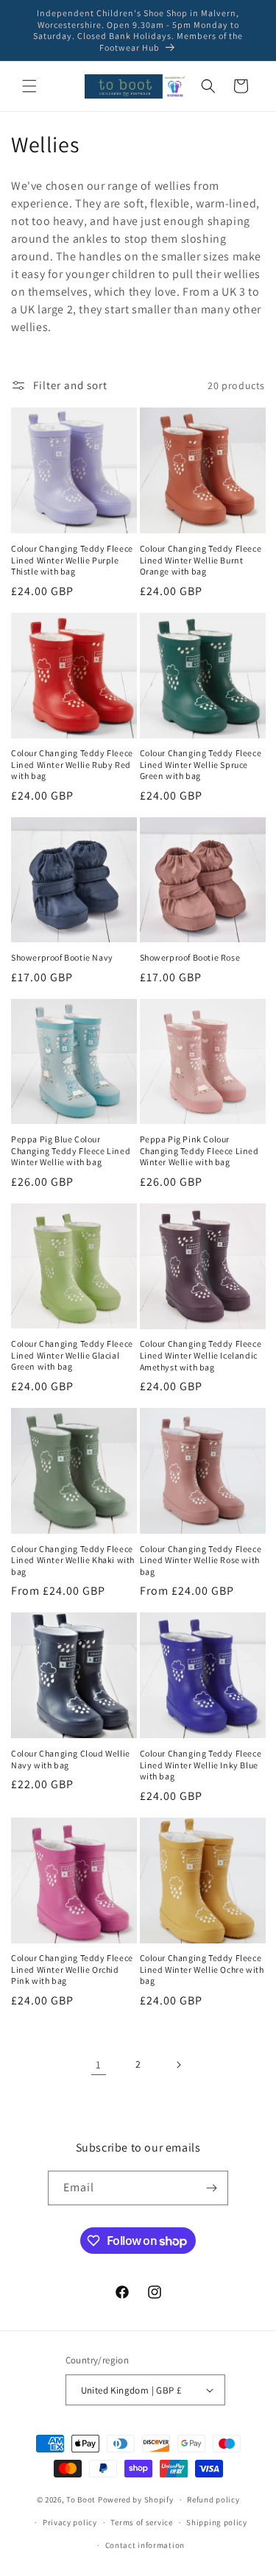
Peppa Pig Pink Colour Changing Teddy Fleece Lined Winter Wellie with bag (199, 1150)
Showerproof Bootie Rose (190, 957)
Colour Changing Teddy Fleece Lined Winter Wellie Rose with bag (201, 1560)
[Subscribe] (211, 2188)
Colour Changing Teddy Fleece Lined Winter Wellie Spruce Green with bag (201, 764)
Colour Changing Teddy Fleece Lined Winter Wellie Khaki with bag (73, 1560)
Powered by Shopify (136, 2499)
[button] (29, 86)
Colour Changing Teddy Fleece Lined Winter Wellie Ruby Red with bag (72, 764)
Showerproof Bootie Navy (62, 957)
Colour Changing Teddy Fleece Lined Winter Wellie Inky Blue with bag (201, 1765)
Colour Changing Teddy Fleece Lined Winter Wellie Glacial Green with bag (72, 1355)
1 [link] (99, 2064)
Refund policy (213, 2499)
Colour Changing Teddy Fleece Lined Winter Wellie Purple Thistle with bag (72, 560)
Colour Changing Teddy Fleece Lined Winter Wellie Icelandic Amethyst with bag (201, 1355)
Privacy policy (70, 2522)
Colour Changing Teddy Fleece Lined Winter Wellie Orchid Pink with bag (72, 1969)
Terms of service (141, 2522)
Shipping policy (217, 2522)
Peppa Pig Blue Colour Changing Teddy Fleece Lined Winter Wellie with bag (71, 1150)
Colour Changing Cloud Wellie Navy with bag (71, 1759)
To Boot (81, 2499)
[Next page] (178, 2065)
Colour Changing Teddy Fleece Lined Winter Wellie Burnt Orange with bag (201, 560)
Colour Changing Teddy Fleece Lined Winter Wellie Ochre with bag (202, 1969)
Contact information (145, 2545)
